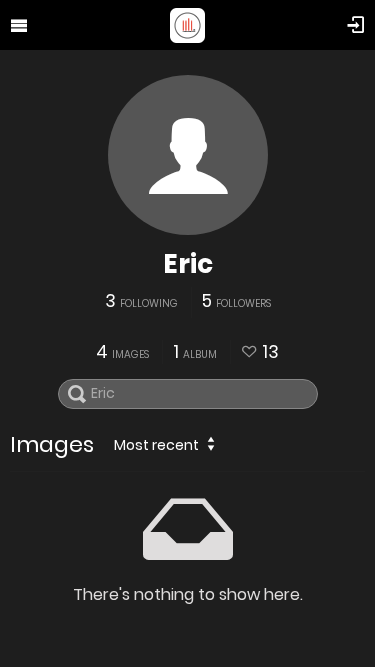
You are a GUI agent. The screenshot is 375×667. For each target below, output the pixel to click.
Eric (188, 264)
